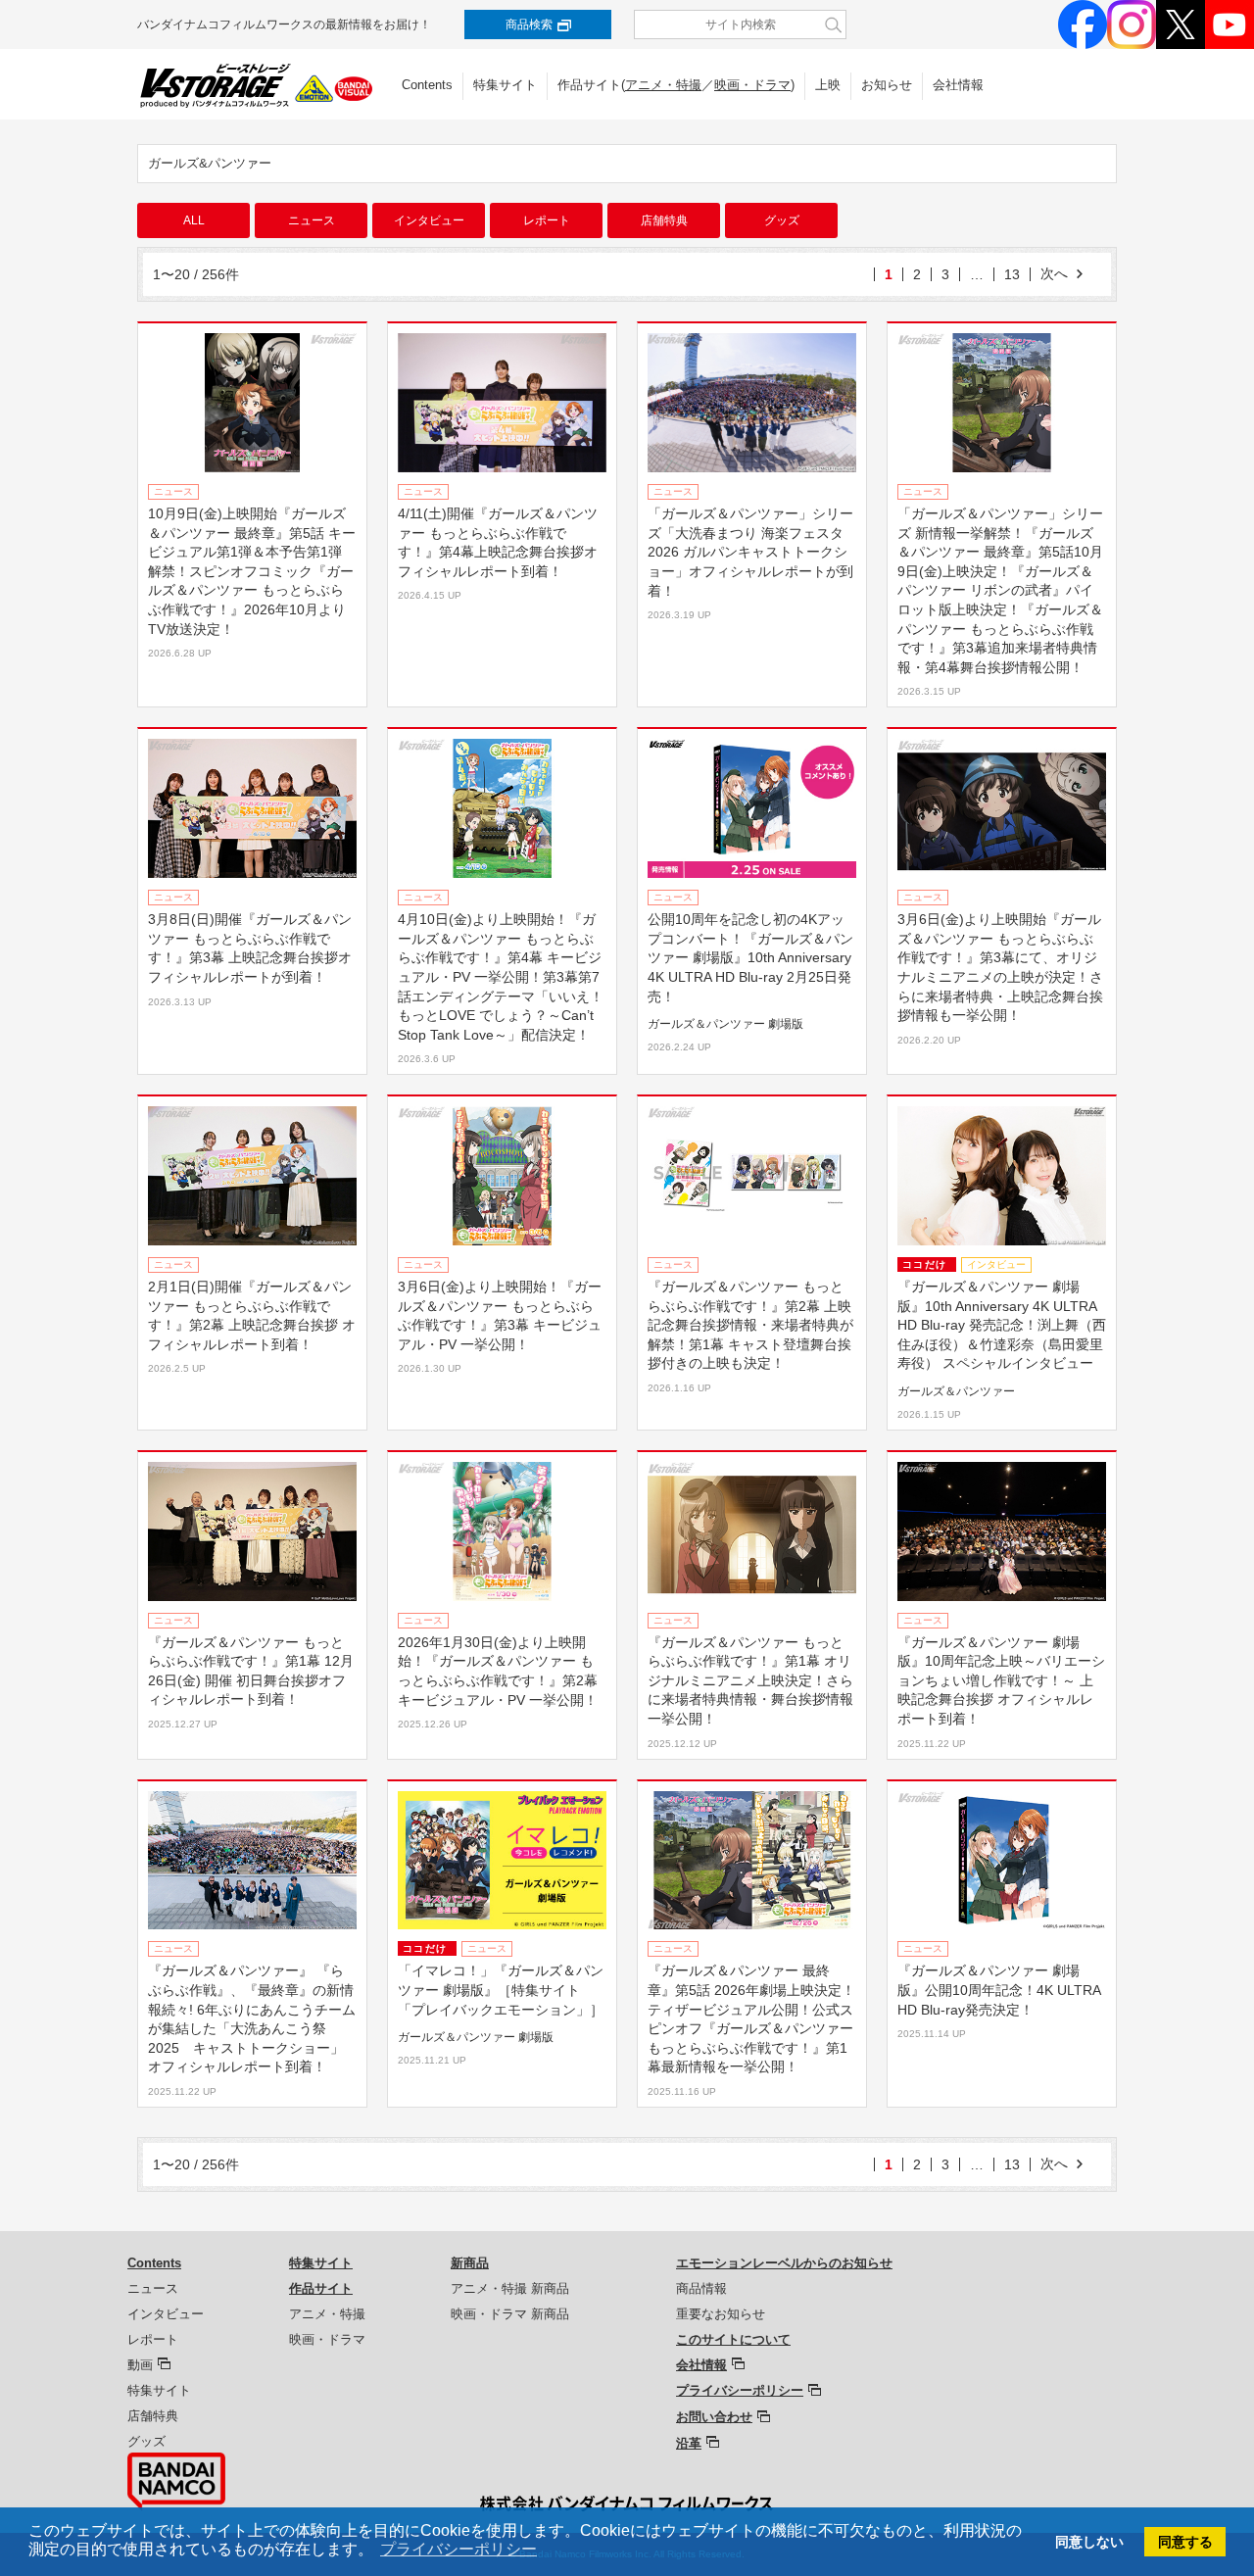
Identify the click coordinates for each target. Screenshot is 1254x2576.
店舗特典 (664, 220)
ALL (194, 220)
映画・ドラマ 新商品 (510, 2314)
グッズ (782, 220)
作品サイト (321, 2288)
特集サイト (505, 85)
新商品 (470, 2263)
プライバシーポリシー (740, 2390)
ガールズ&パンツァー (210, 163)
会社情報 (958, 85)
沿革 (689, 2443)
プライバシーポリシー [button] (458, 2549)
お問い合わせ (714, 2417)
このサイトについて (733, 2339)
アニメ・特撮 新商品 (510, 2288)
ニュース (312, 220)
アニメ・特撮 (663, 85)
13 (1012, 274)
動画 (140, 2365)
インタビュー (429, 220)
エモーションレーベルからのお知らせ (784, 2263)
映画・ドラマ (752, 85)
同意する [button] (1185, 2542)
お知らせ (887, 85)
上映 (828, 85)
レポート (547, 220)
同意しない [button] (1089, 2542)
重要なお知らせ (721, 2314)
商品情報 (701, 2288)
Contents (427, 85)
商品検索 (529, 24)
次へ (1054, 273)
